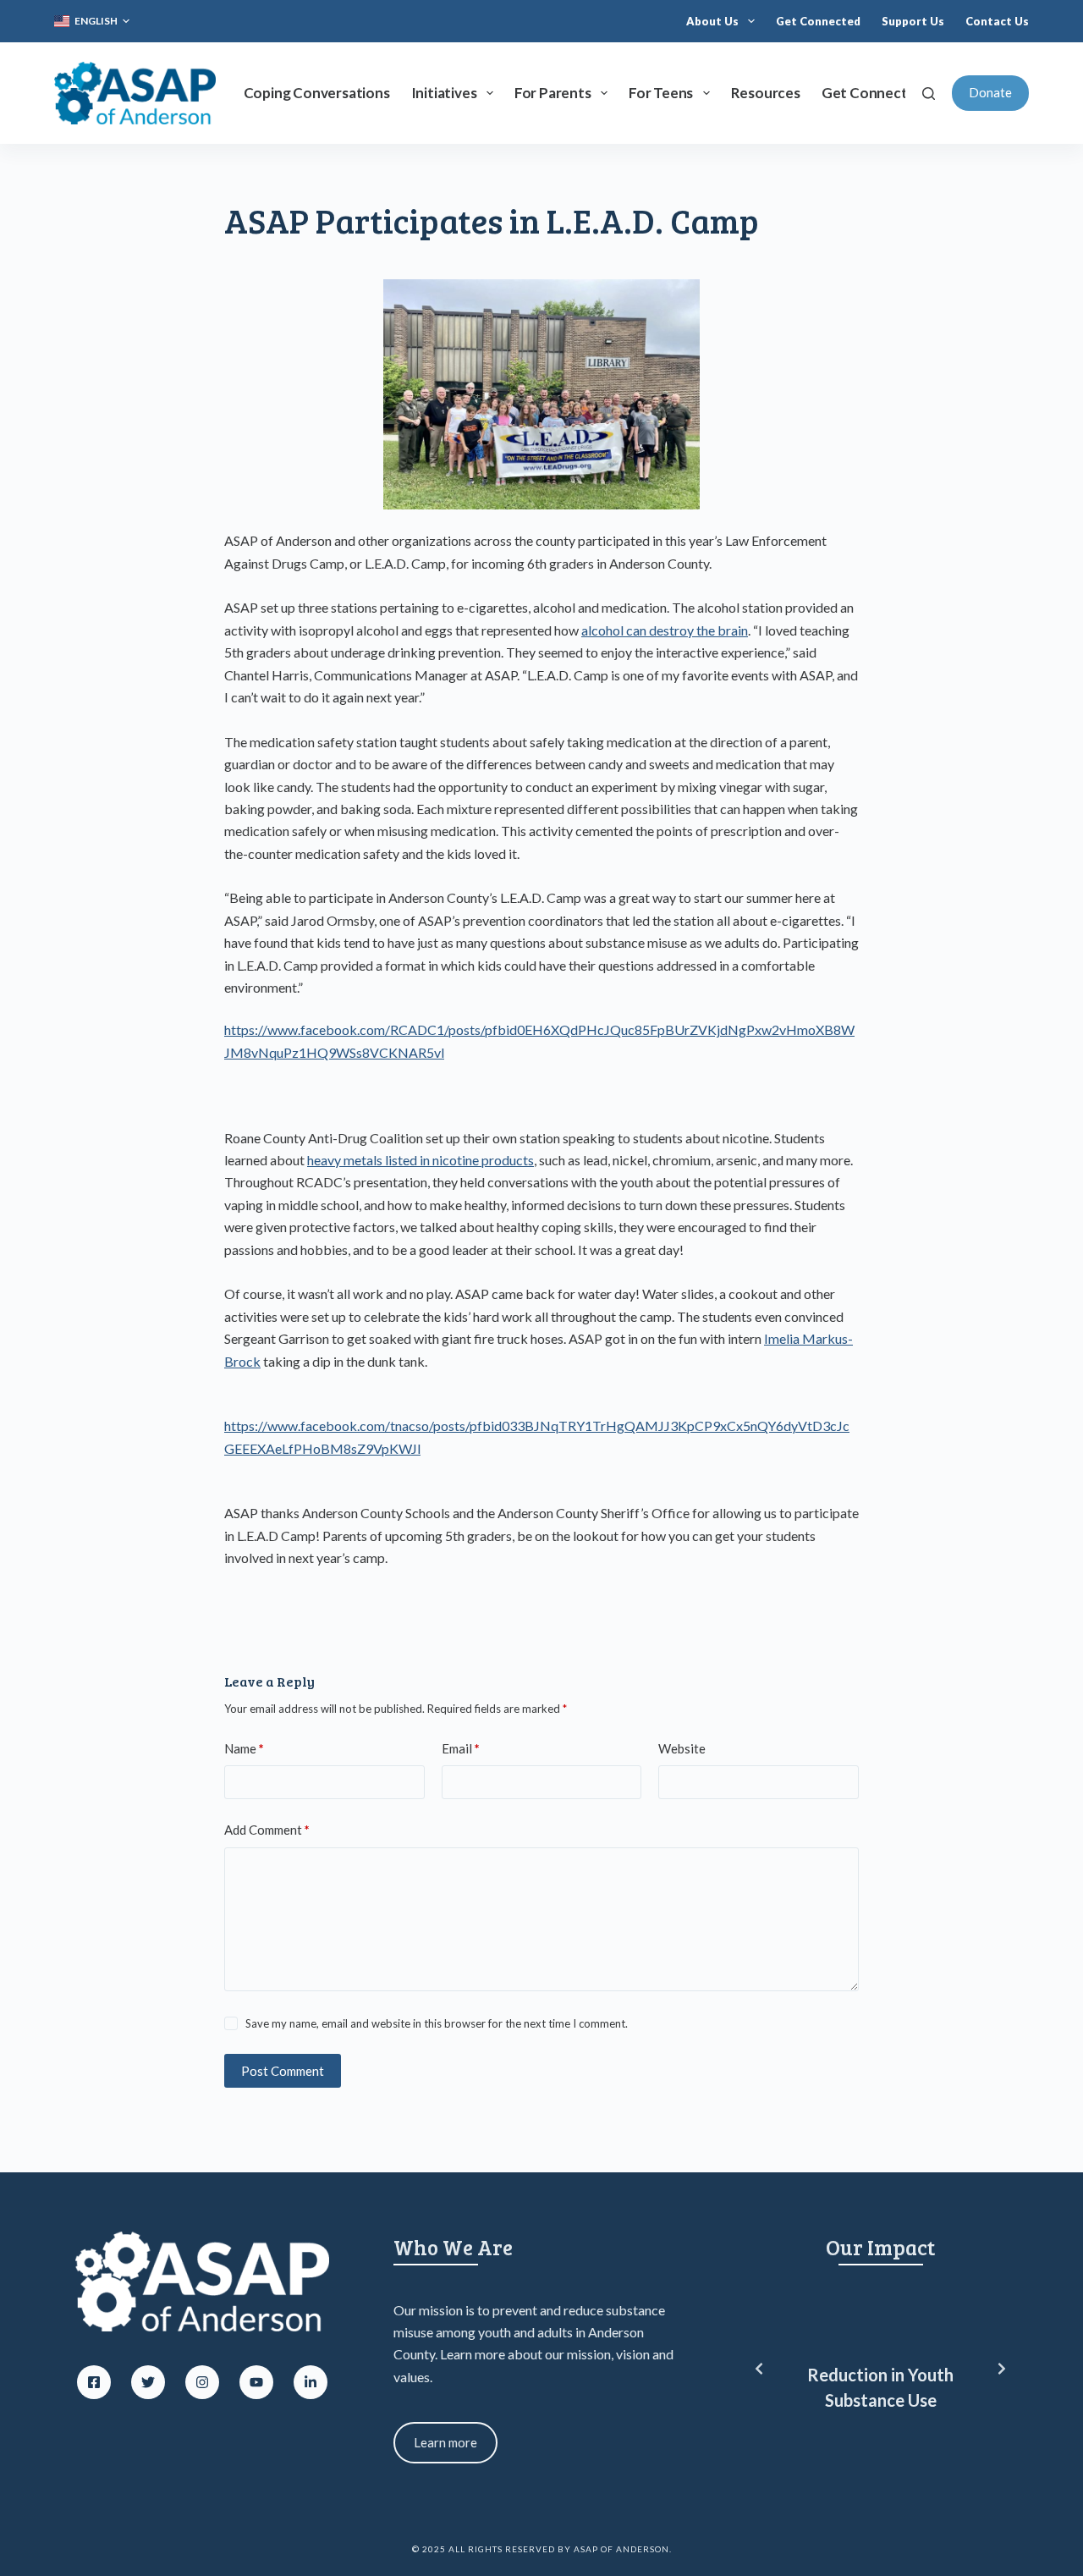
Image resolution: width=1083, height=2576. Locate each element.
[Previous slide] (759, 2369)
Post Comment (283, 2071)
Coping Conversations (317, 93)
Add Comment (267, 1830)
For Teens (661, 93)
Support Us (913, 21)
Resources (766, 93)
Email (461, 1748)
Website (682, 1748)
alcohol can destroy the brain (665, 630)
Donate (990, 92)
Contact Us (997, 21)
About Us (712, 21)
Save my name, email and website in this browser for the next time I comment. (437, 2023)
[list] (880, 2369)
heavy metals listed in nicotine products (421, 1160)
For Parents (553, 93)
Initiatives (444, 93)
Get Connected (818, 21)
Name (244, 1748)
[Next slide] (1002, 2369)
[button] (92, 21)
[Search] (929, 94)
